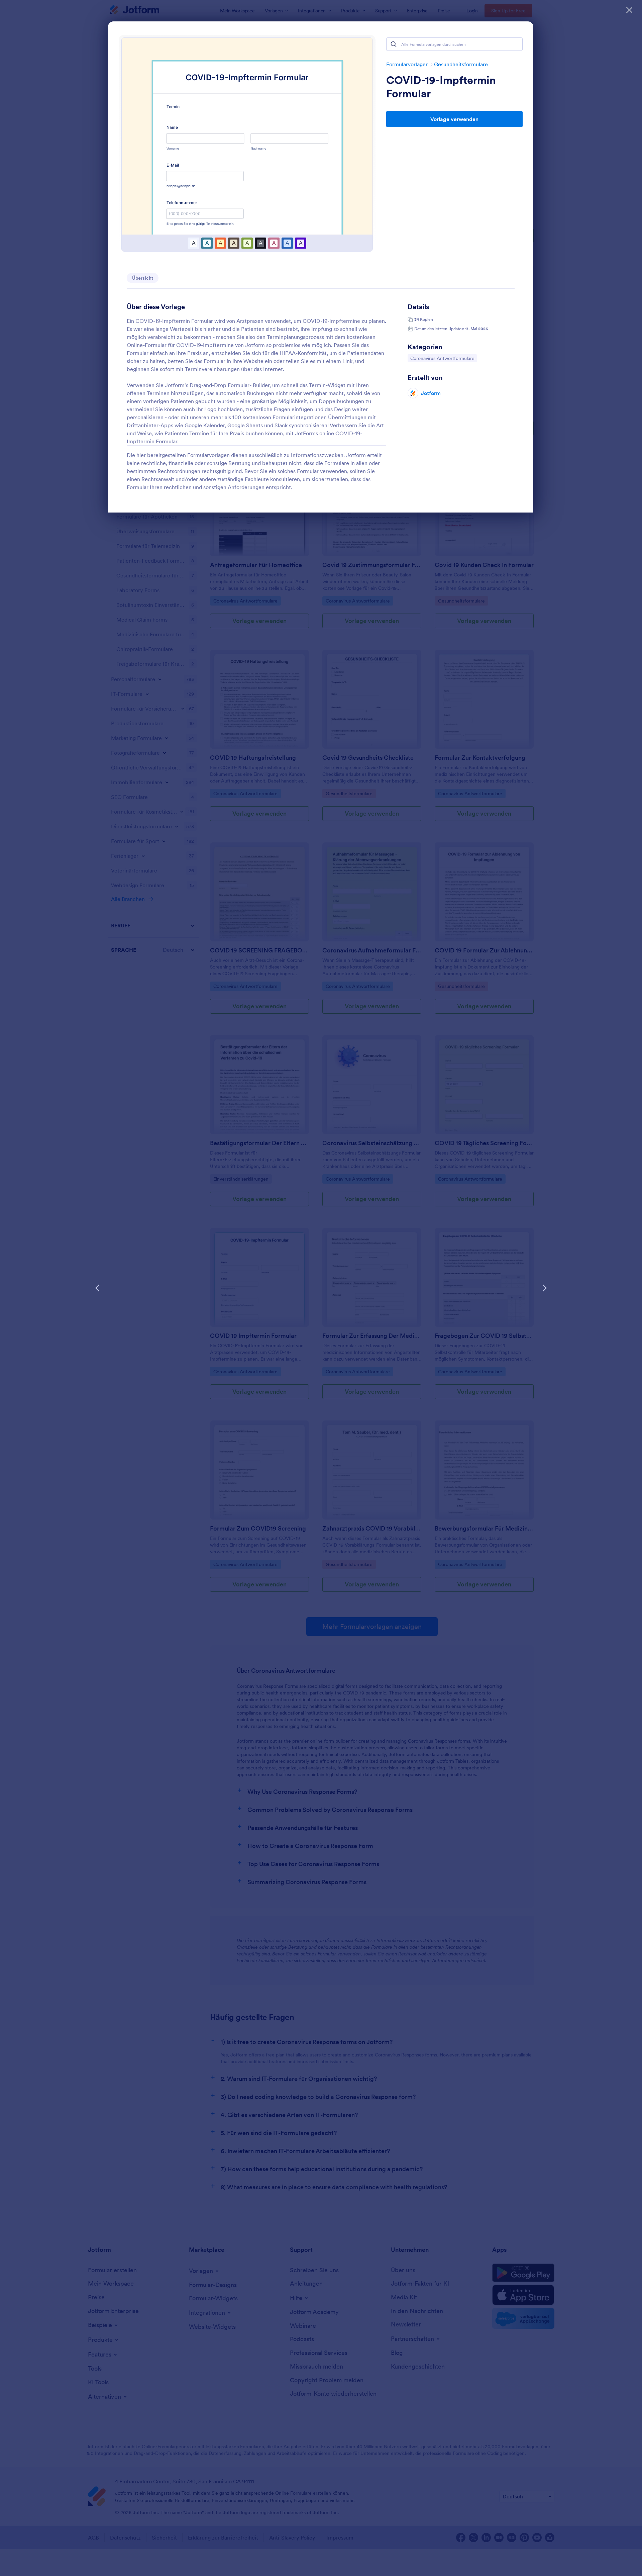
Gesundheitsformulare (461, 64)
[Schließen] (629, 10)
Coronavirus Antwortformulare (442, 358)
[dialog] (321, 1288)
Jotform (431, 393)
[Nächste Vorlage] (544, 1288)
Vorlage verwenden (454, 119)
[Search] (394, 44)
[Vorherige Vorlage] (98, 1288)
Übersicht (143, 278)
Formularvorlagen (407, 64)
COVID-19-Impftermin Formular (441, 87)
